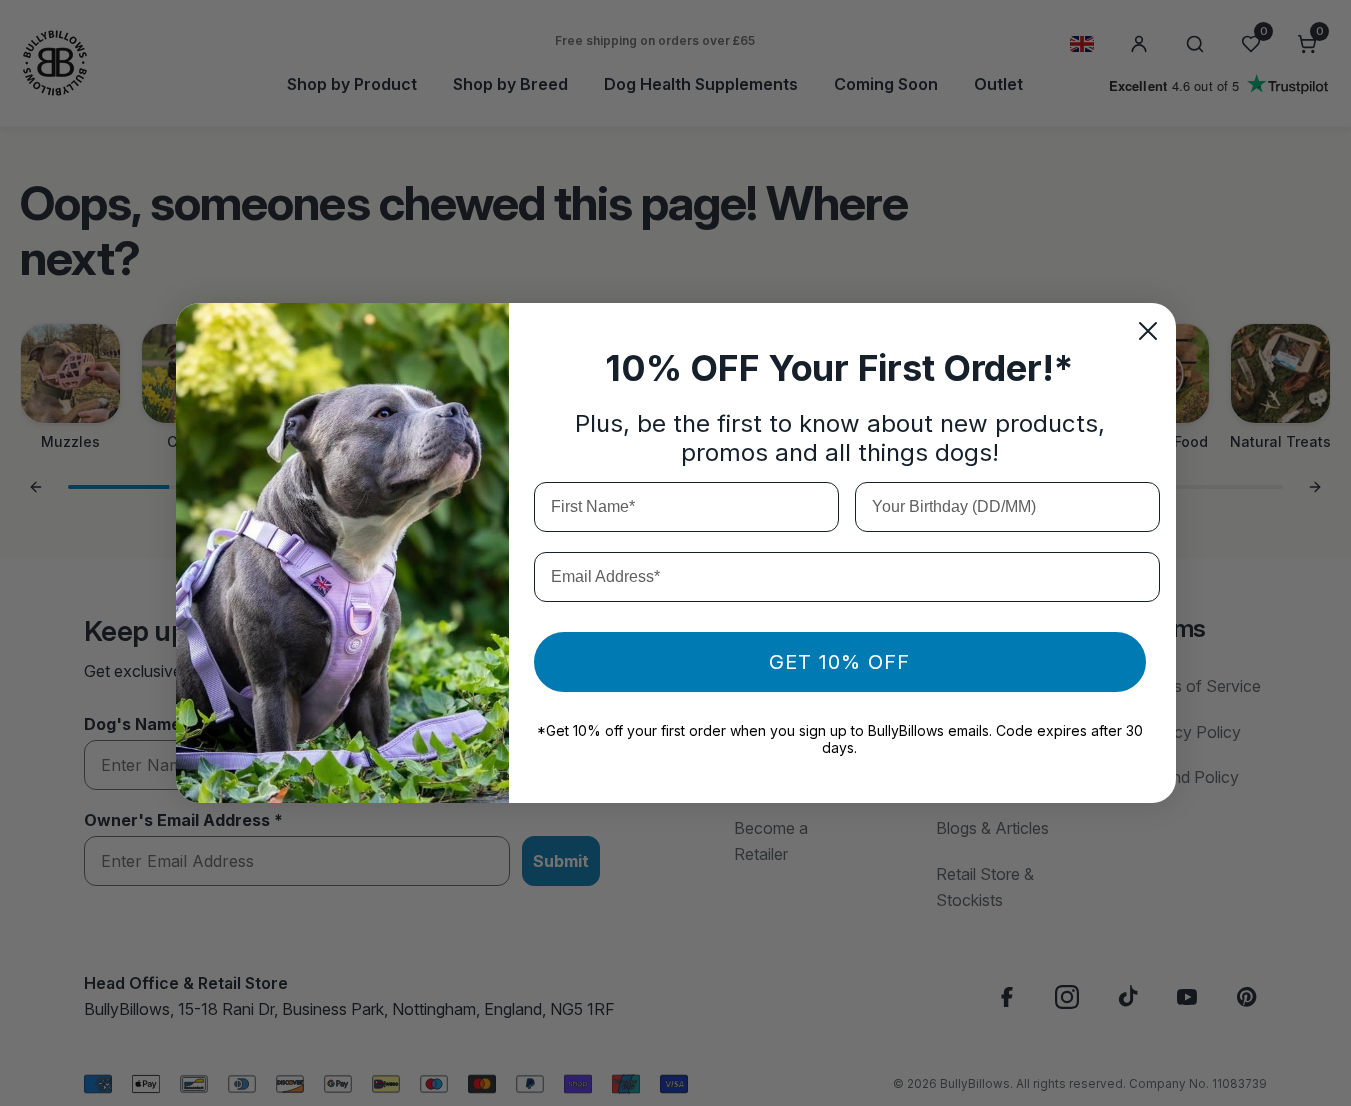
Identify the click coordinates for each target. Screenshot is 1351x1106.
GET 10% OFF (839, 662)
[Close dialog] (1148, 331)
